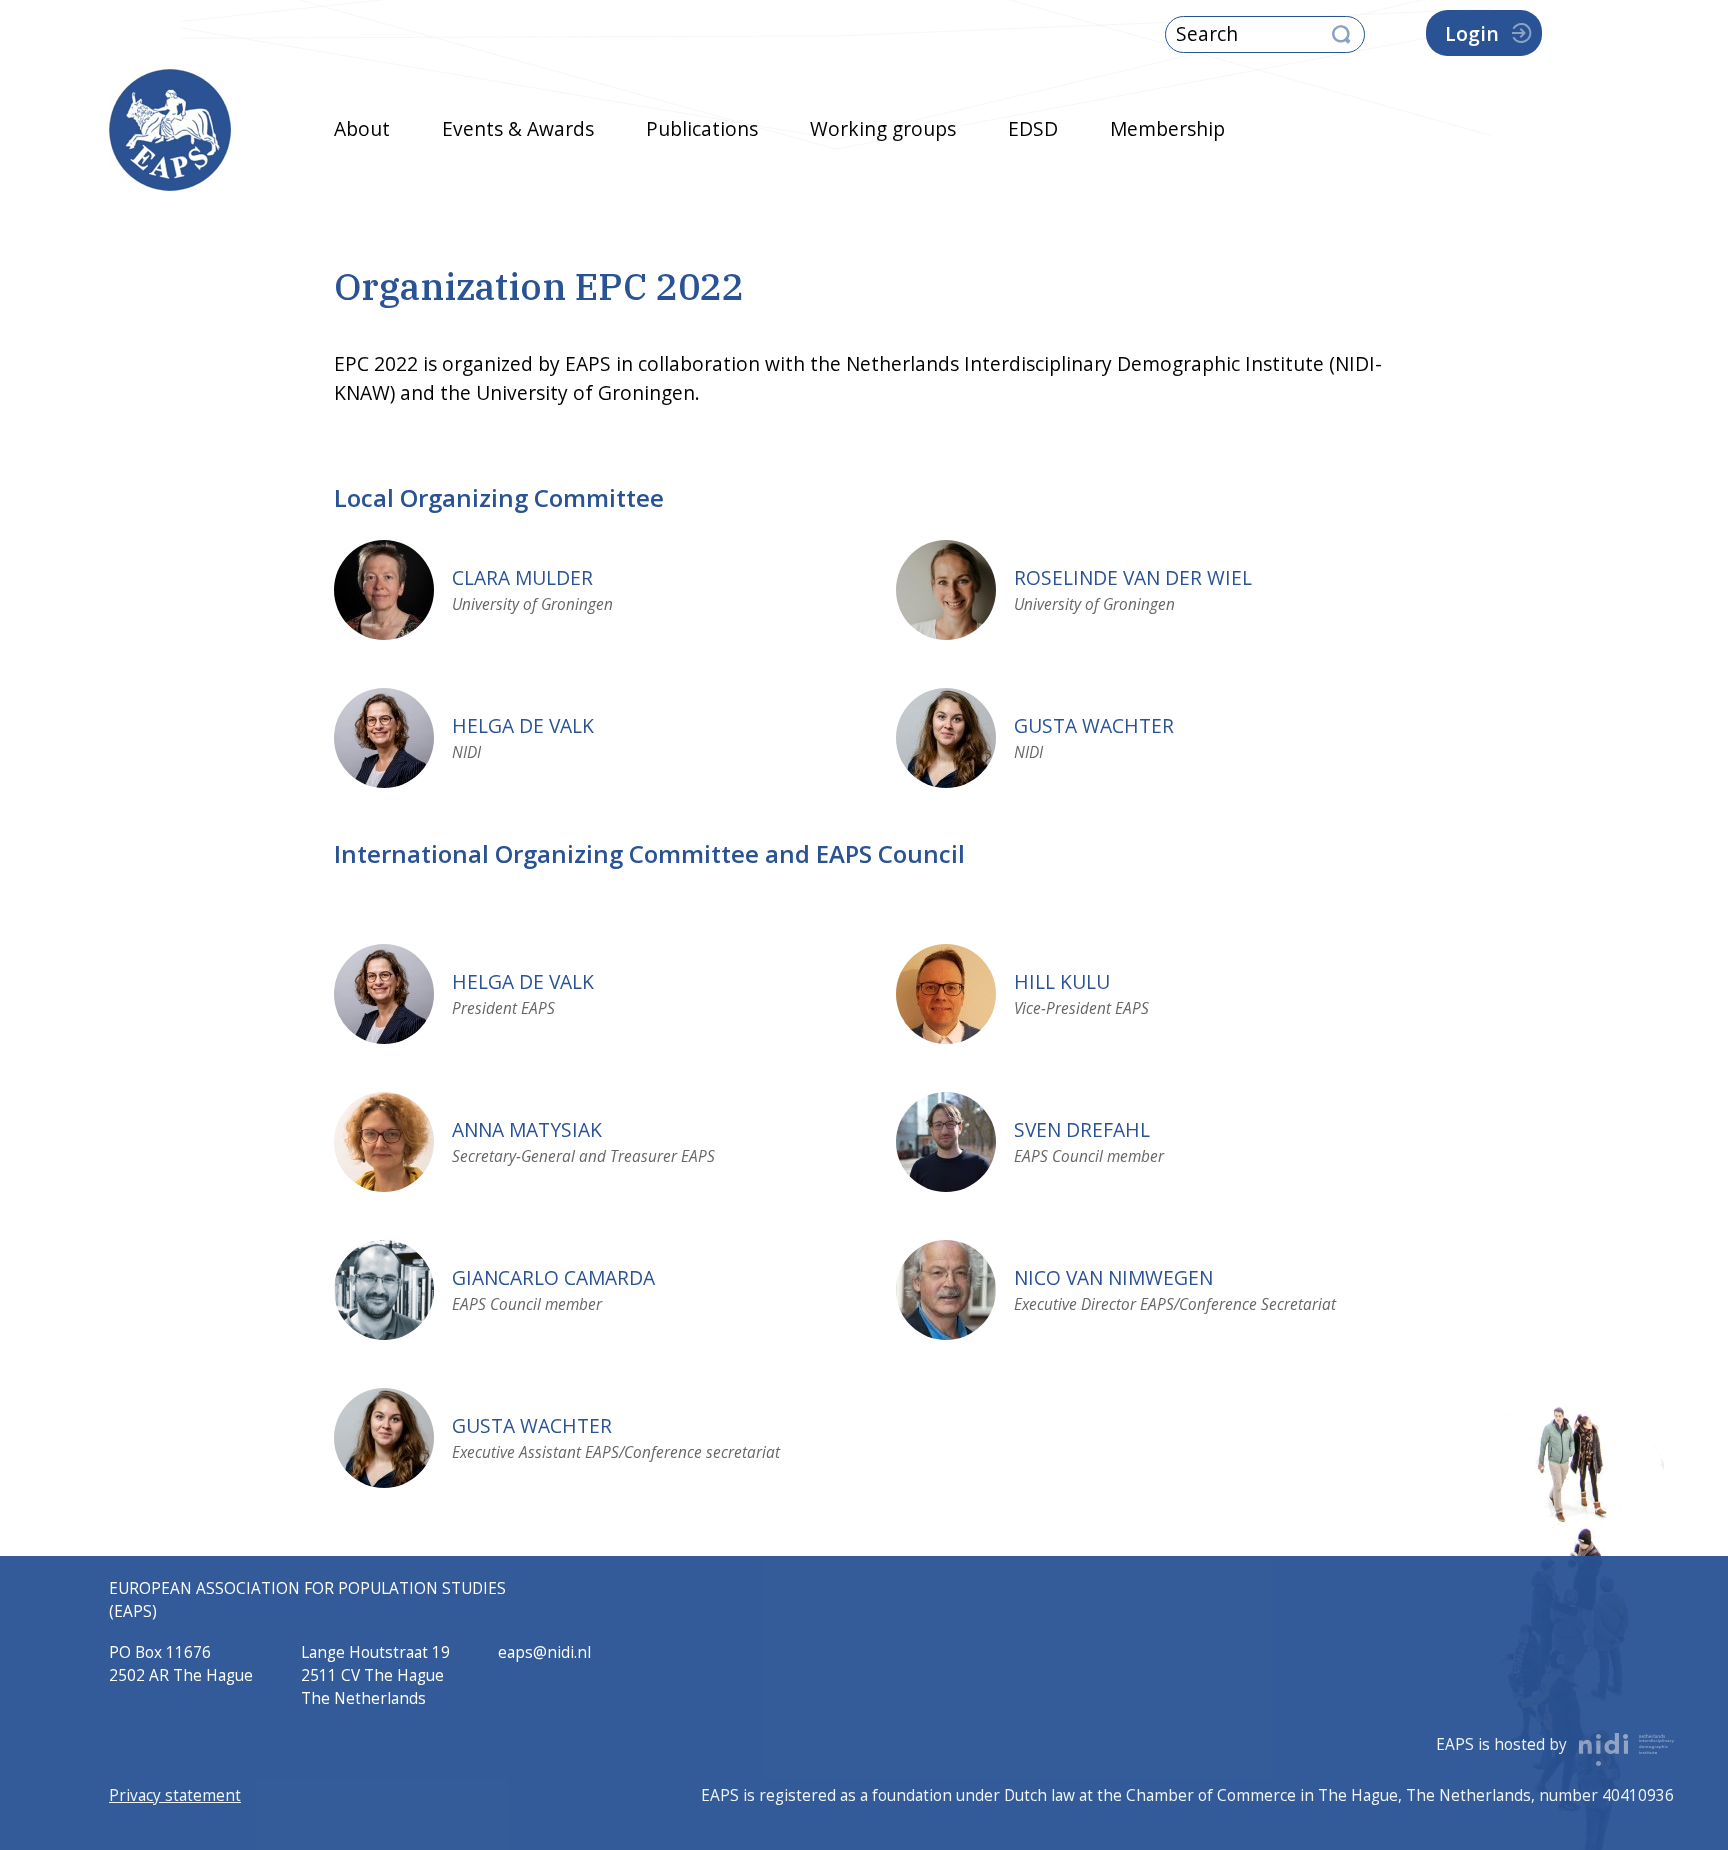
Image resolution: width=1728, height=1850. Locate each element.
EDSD (1033, 128)
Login (1472, 33)
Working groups (883, 128)
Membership (1167, 128)
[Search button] (1341, 35)
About (362, 128)
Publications (702, 128)
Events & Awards (518, 128)
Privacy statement (175, 1795)
